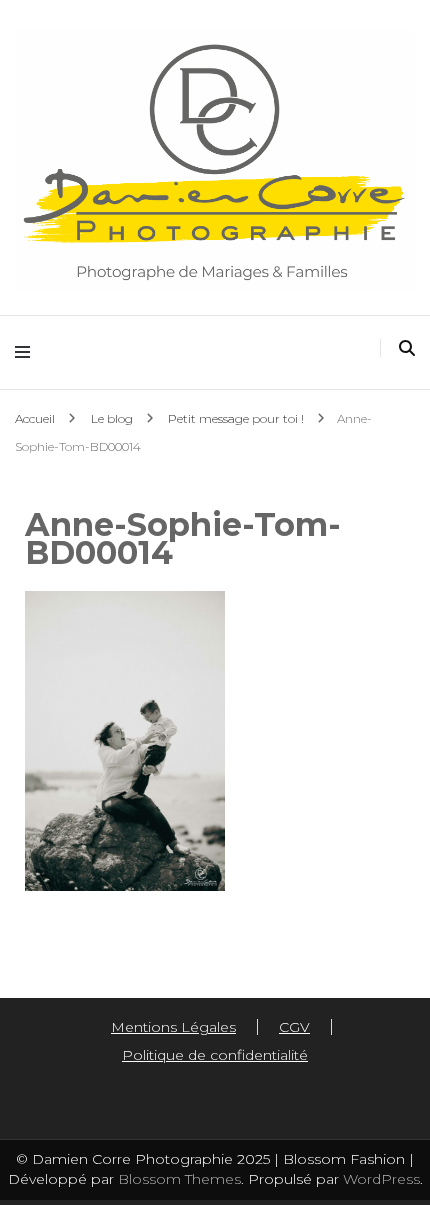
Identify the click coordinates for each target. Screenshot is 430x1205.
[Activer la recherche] (407, 348)
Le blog (112, 418)
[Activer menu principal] (27, 352)
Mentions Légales (173, 1027)
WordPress (381, 1179)
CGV (294, 1027)
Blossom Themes (177, 1179)
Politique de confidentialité (215, 1055)
